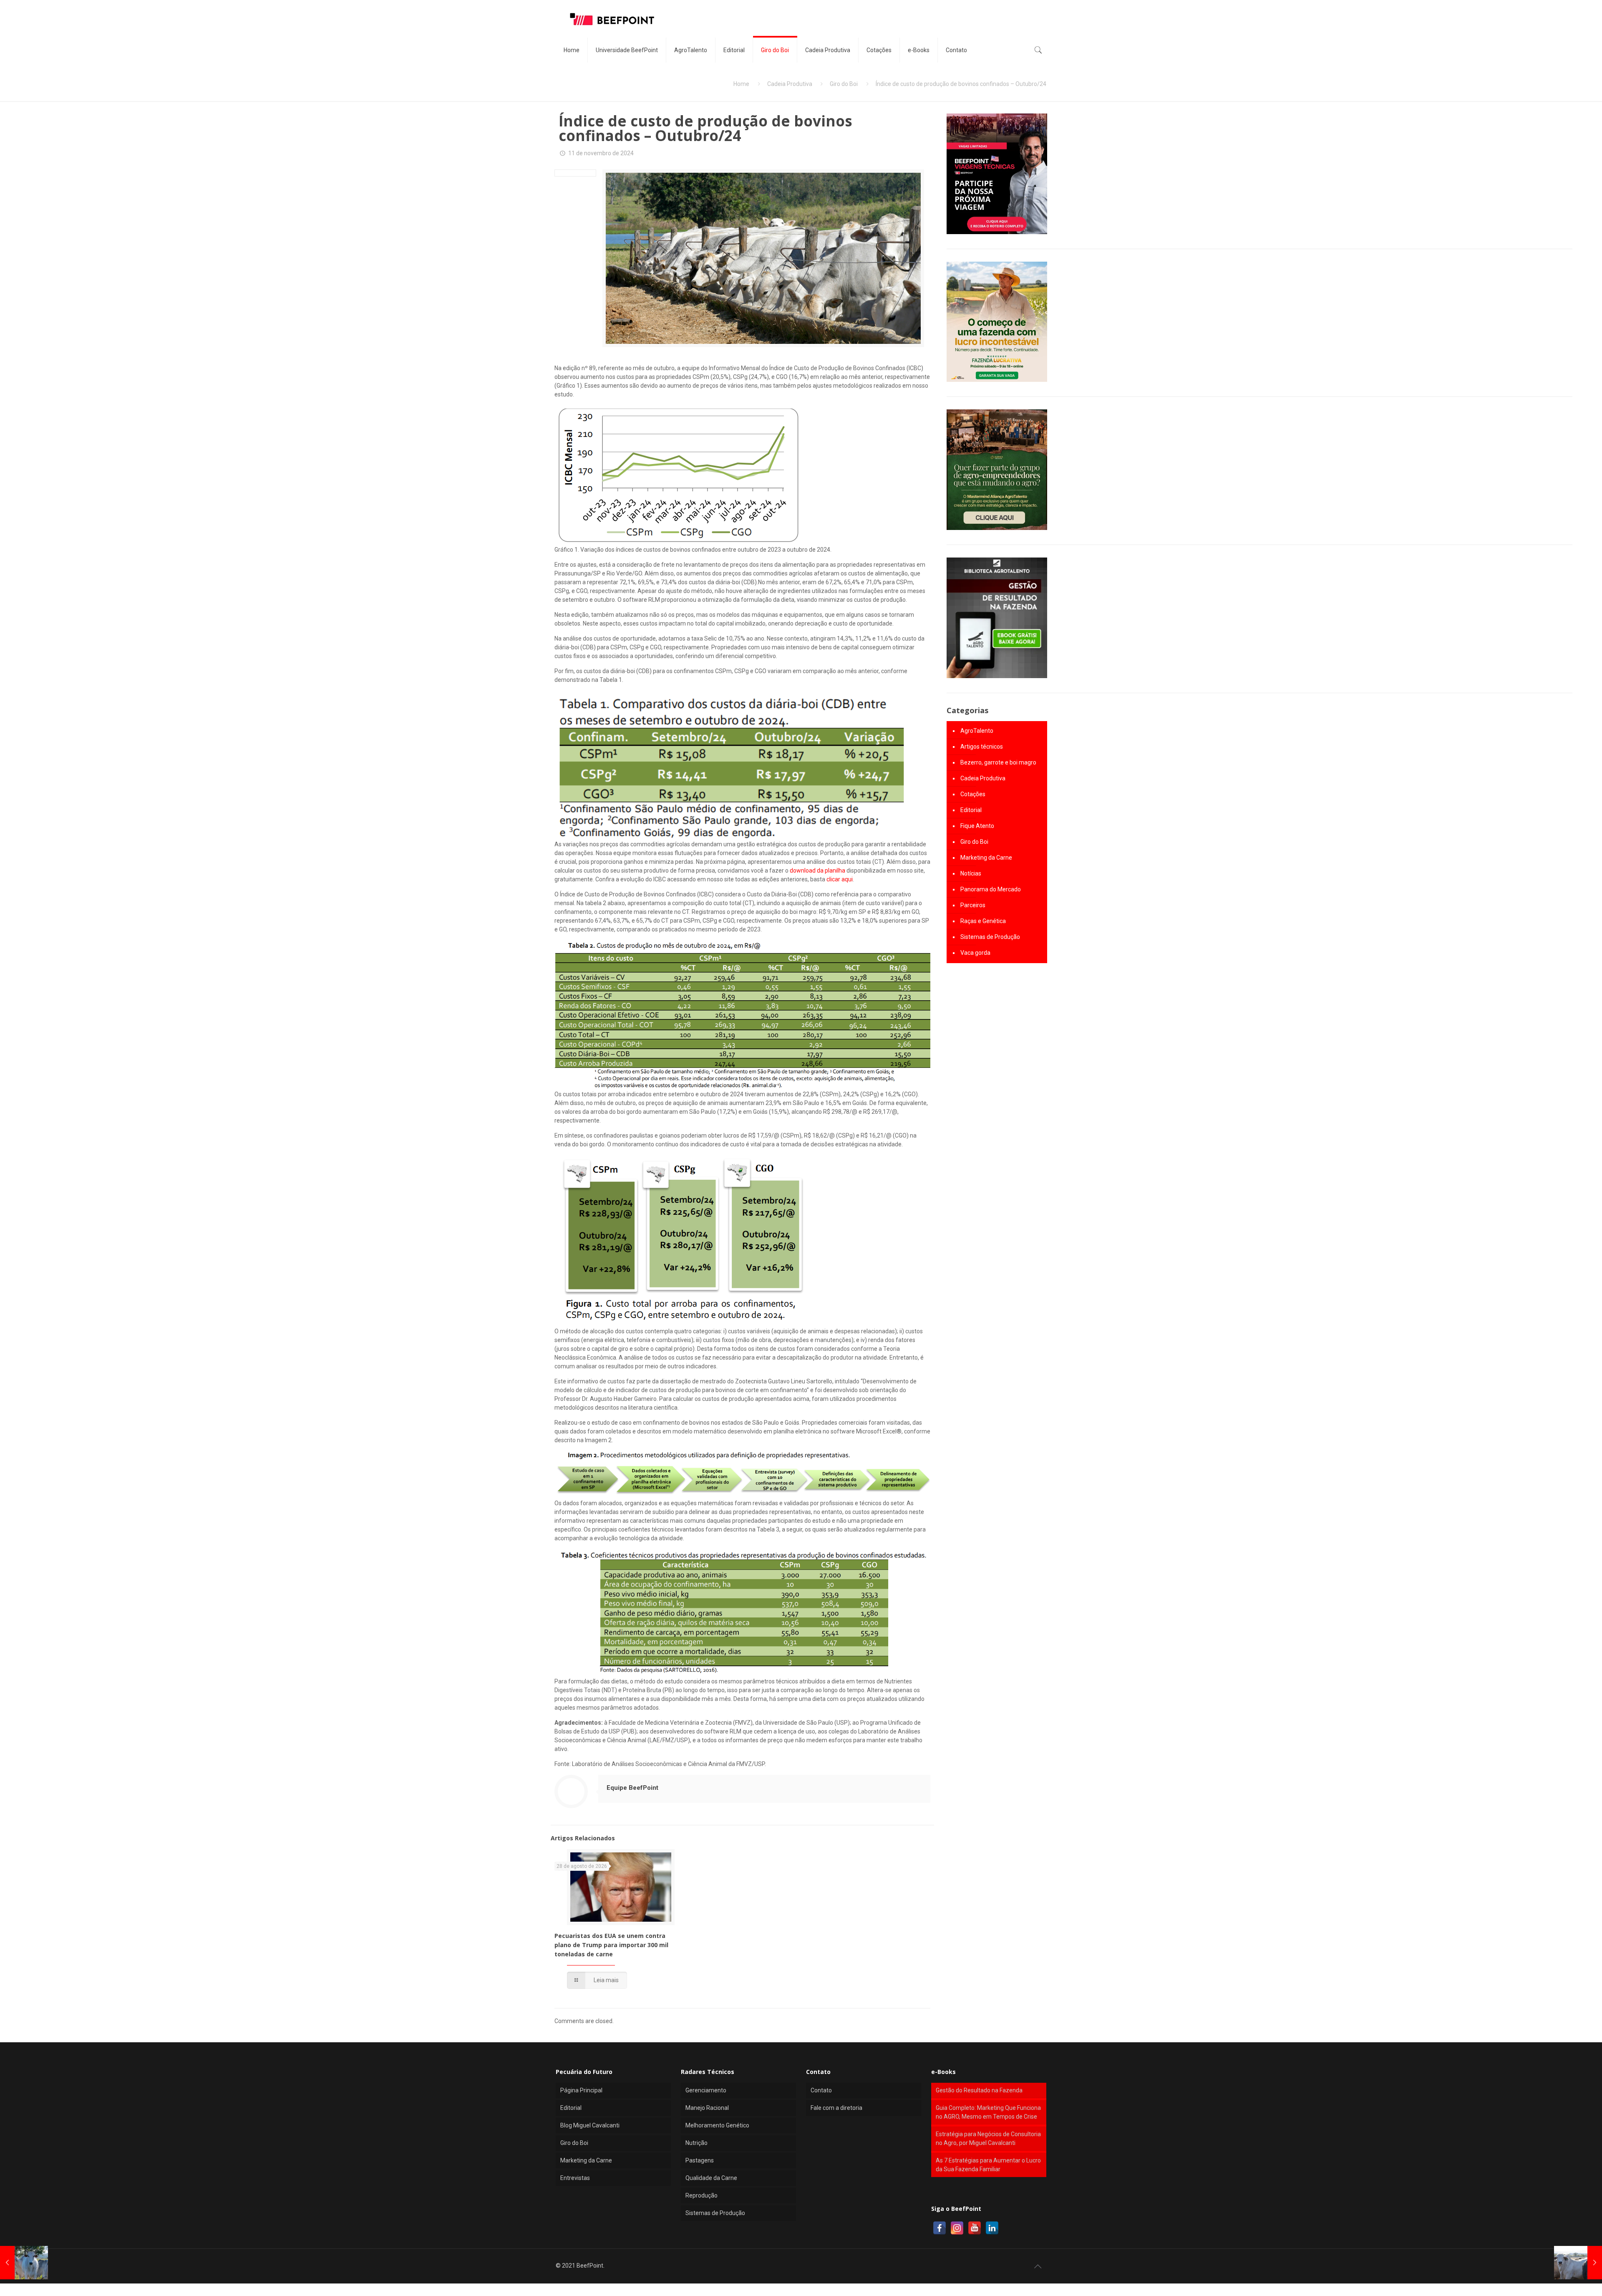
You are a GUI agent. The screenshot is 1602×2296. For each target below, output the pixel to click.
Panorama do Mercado (991, 889)
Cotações (973, 794)
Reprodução (702, 2195)
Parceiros (973, 905)
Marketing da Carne (986, 858)
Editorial (971, 810)
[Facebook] (940, 2228)
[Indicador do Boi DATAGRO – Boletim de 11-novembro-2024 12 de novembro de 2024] (1578, 2263)
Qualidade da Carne (711, 2178)
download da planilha (817, 870)
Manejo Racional (707, 2108)
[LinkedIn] (992, 2228)
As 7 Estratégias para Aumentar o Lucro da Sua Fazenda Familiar (988, 2165)
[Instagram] (957, 2228)
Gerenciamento (706, 2090)
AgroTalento (977, 731)
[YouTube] (975, 2228)
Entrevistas (575, 2178)
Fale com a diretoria (836, 2108)
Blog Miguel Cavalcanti (590, 2125)
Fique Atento (977, 826)
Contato (821, 2090)
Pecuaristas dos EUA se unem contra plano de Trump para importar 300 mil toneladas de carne (611, 1945)
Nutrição (696, 2143)
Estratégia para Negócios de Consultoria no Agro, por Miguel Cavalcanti (988, 2138)
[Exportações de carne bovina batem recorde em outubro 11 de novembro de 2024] (24, 2263)
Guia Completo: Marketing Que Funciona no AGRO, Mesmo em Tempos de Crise (988, 2112)
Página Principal (581, 2090)
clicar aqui (840, 879)
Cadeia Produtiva (790, 84)
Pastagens (700, 2160)
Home (741, 84)
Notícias (971, 873)
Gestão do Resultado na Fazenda (979, 2090)
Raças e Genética (983, 921)
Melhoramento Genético (717, 2125)
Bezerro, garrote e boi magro (998, 762)
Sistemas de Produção (990, 937)
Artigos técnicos (982, 747)
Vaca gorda (975, 953)
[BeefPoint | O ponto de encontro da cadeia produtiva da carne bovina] (612, 19)
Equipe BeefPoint (632, 1788)
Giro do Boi (844, 84)
